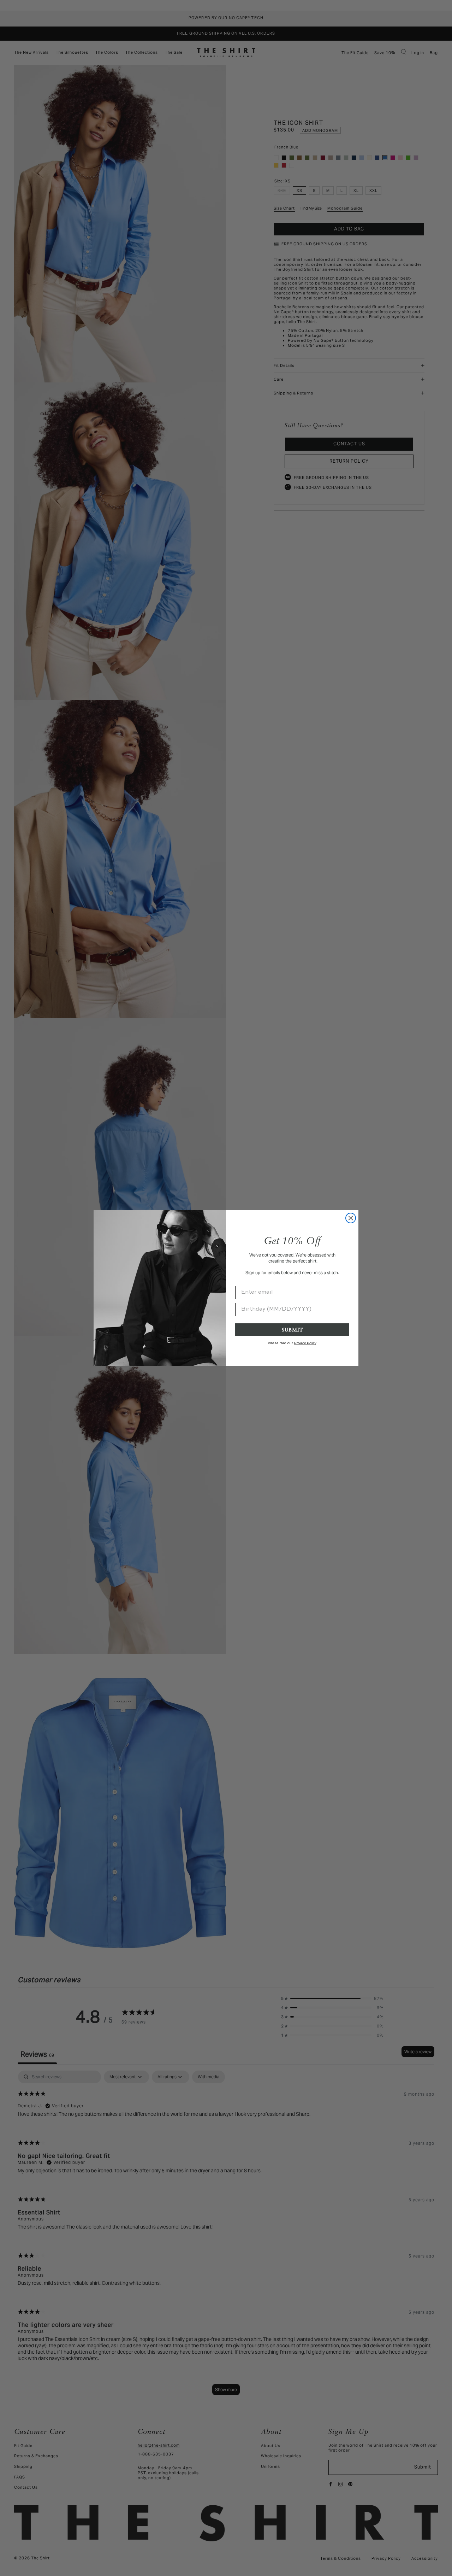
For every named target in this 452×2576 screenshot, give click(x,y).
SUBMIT (292, 1330)
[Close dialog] (351, 1218)
